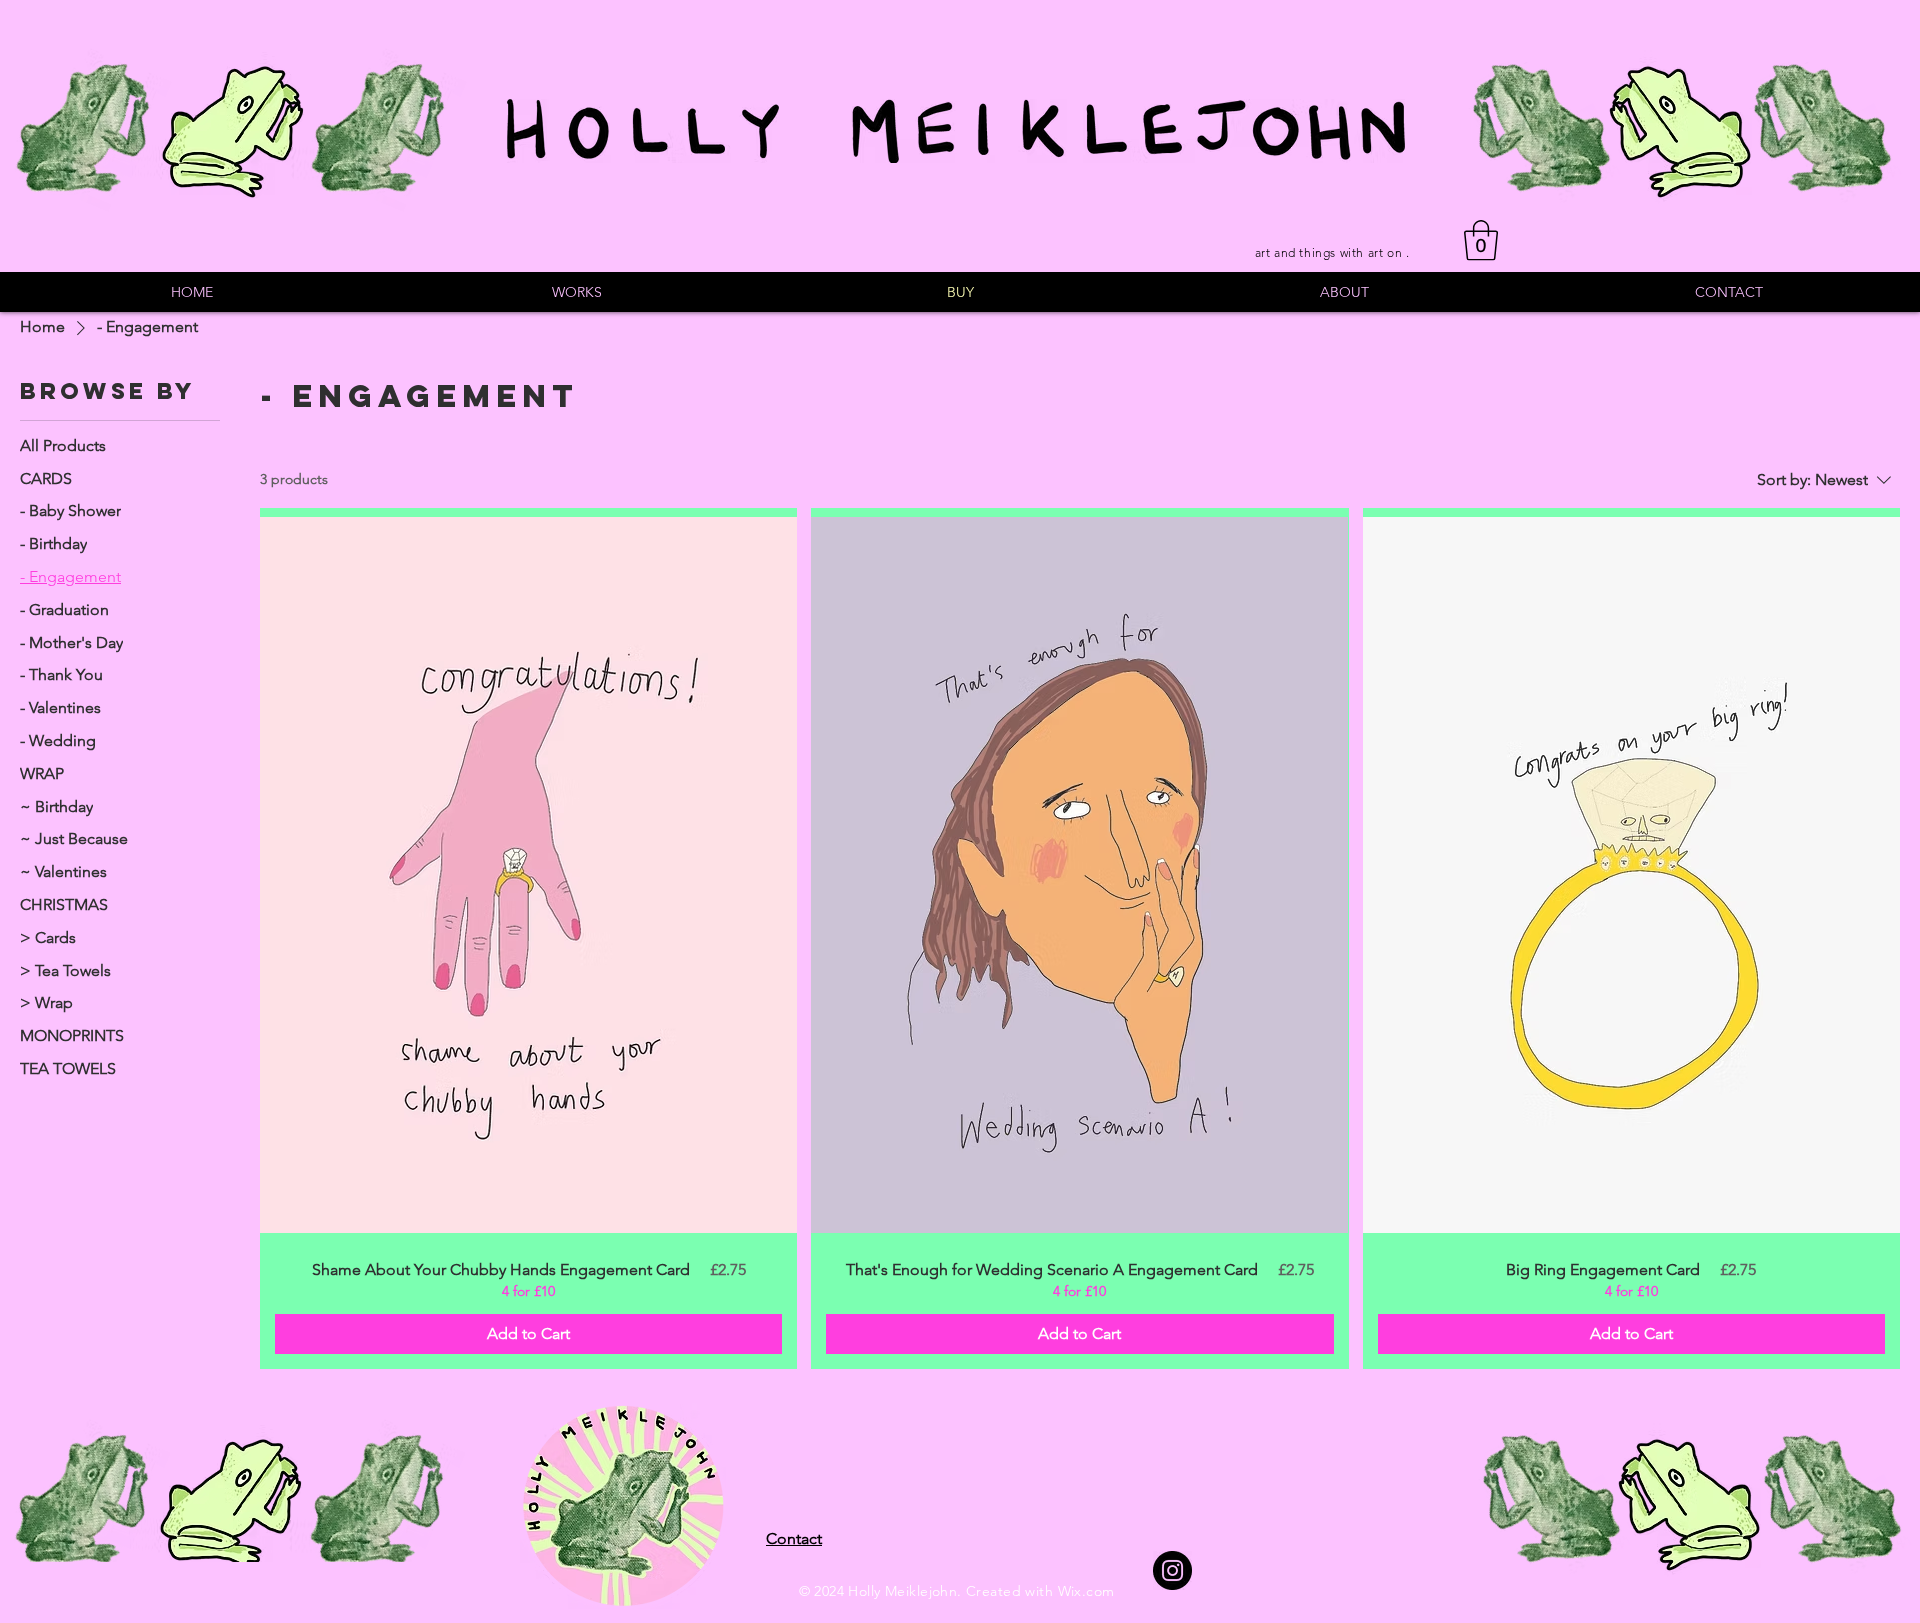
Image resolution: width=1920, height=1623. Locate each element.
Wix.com (1086, 1591)
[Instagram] (1172, 1570)
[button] (1481, 240)
